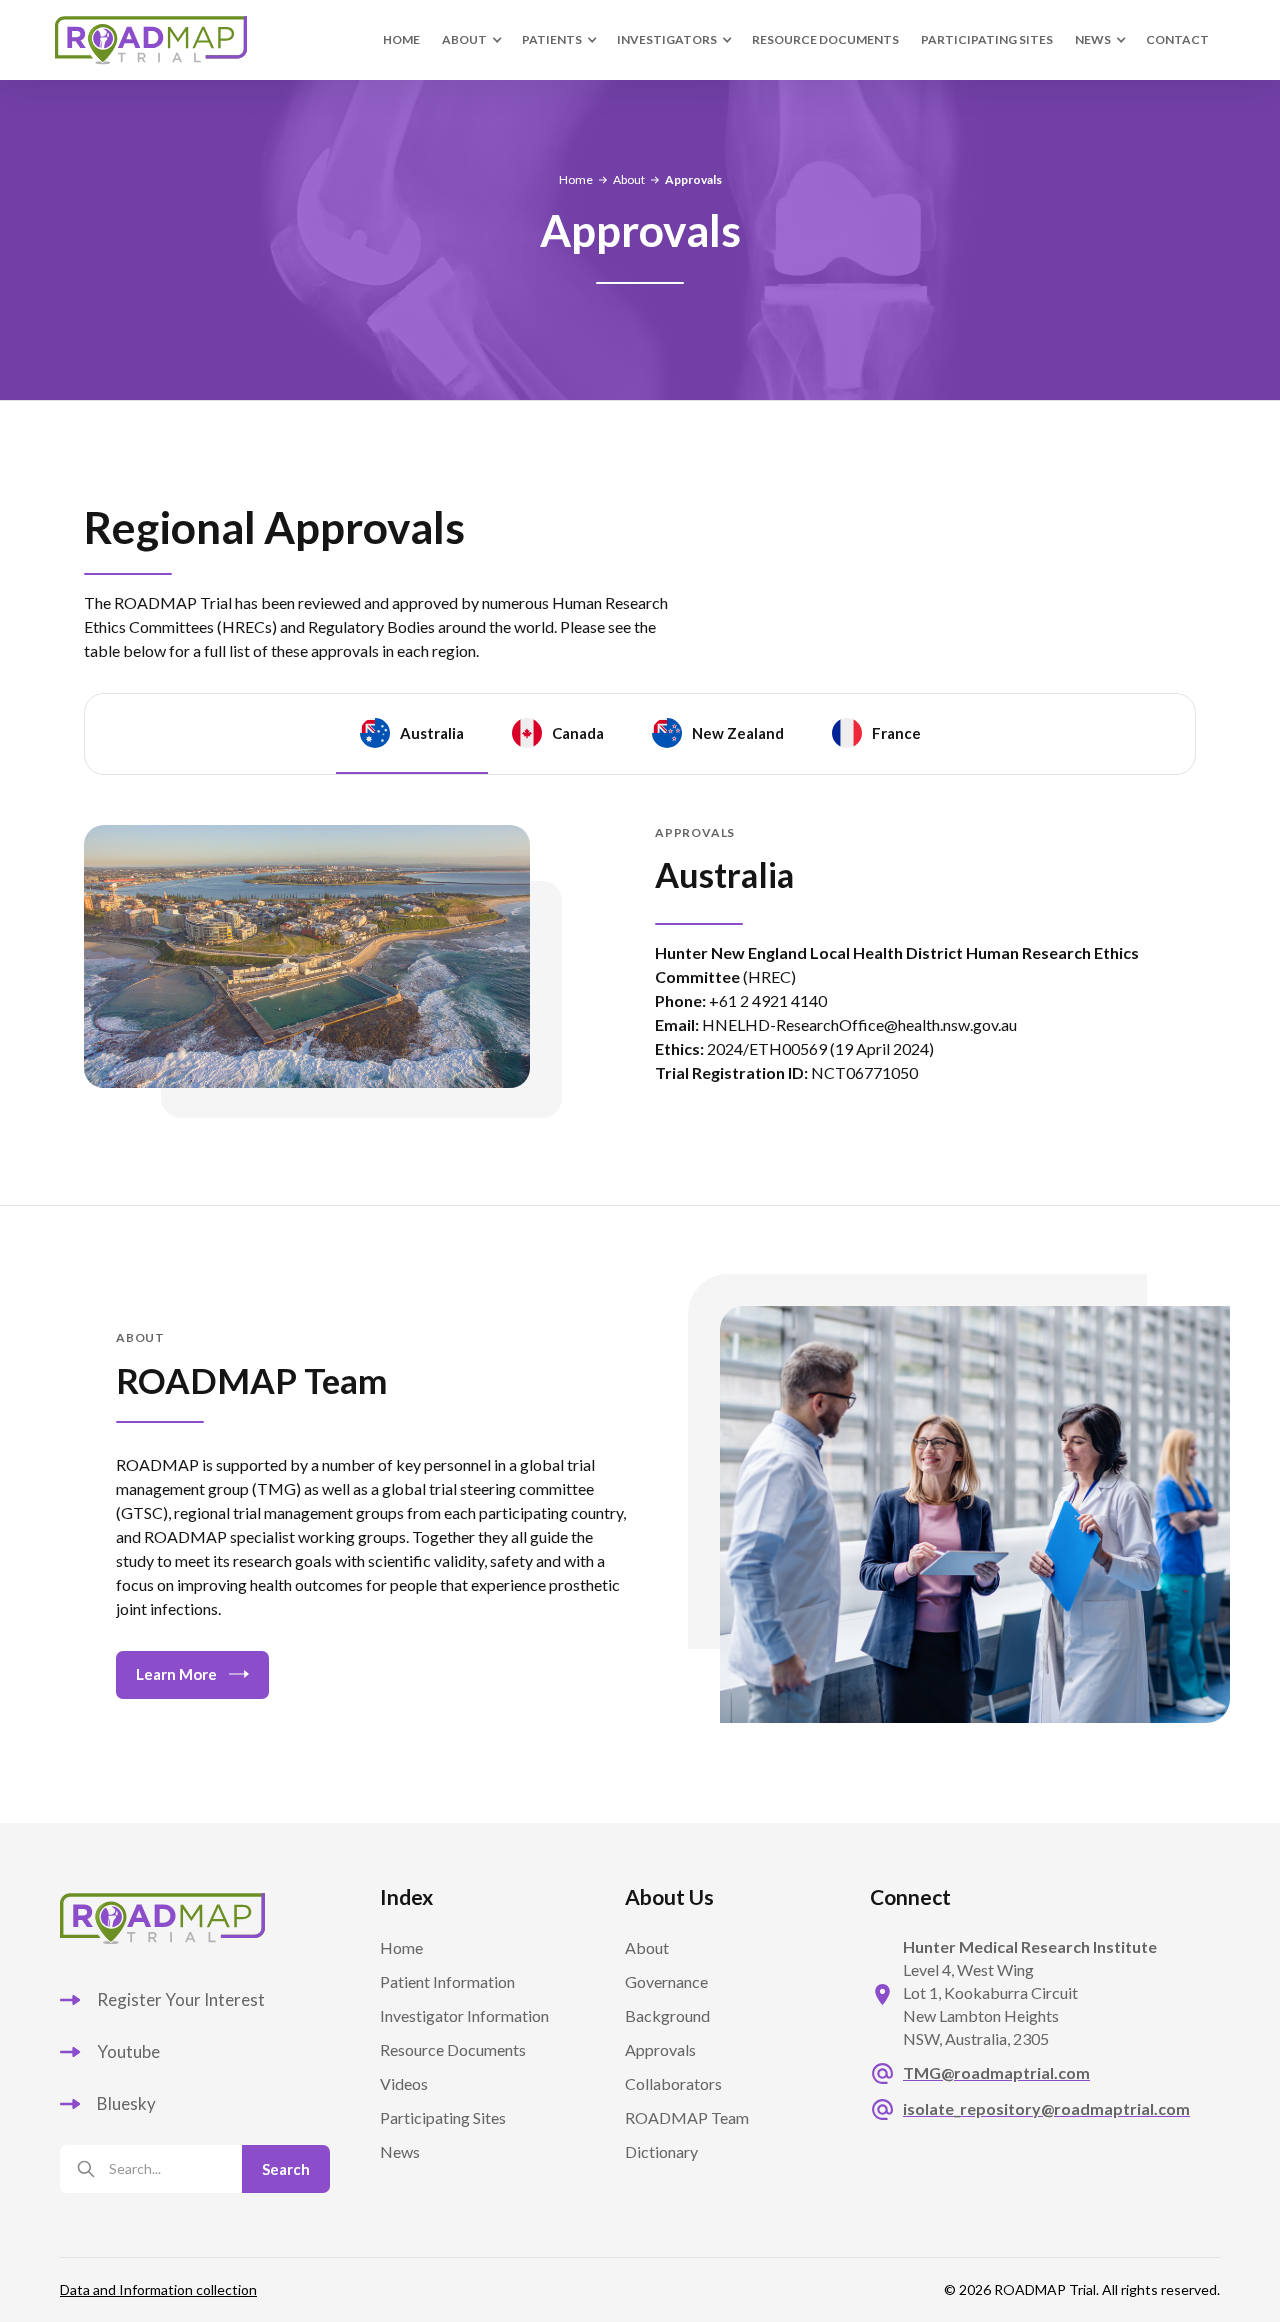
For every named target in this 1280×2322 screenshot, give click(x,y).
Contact (1177, 39)
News (400, 2151)
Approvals (660, 2049)
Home (401, 39)
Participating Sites (443, 2117)
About (629, 179)
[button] (471, 40)
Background (667, 2015)
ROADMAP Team (687, 2117)
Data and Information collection (158, 2290)
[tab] (412, 734)
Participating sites (987, 39)
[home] (175, 40)
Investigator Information (464, 2015)
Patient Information (447, 1981)
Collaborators (673, 2083)
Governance (666, 1981)
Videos (404, 2083)
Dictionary (661, 2151)
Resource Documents (825, 39)
